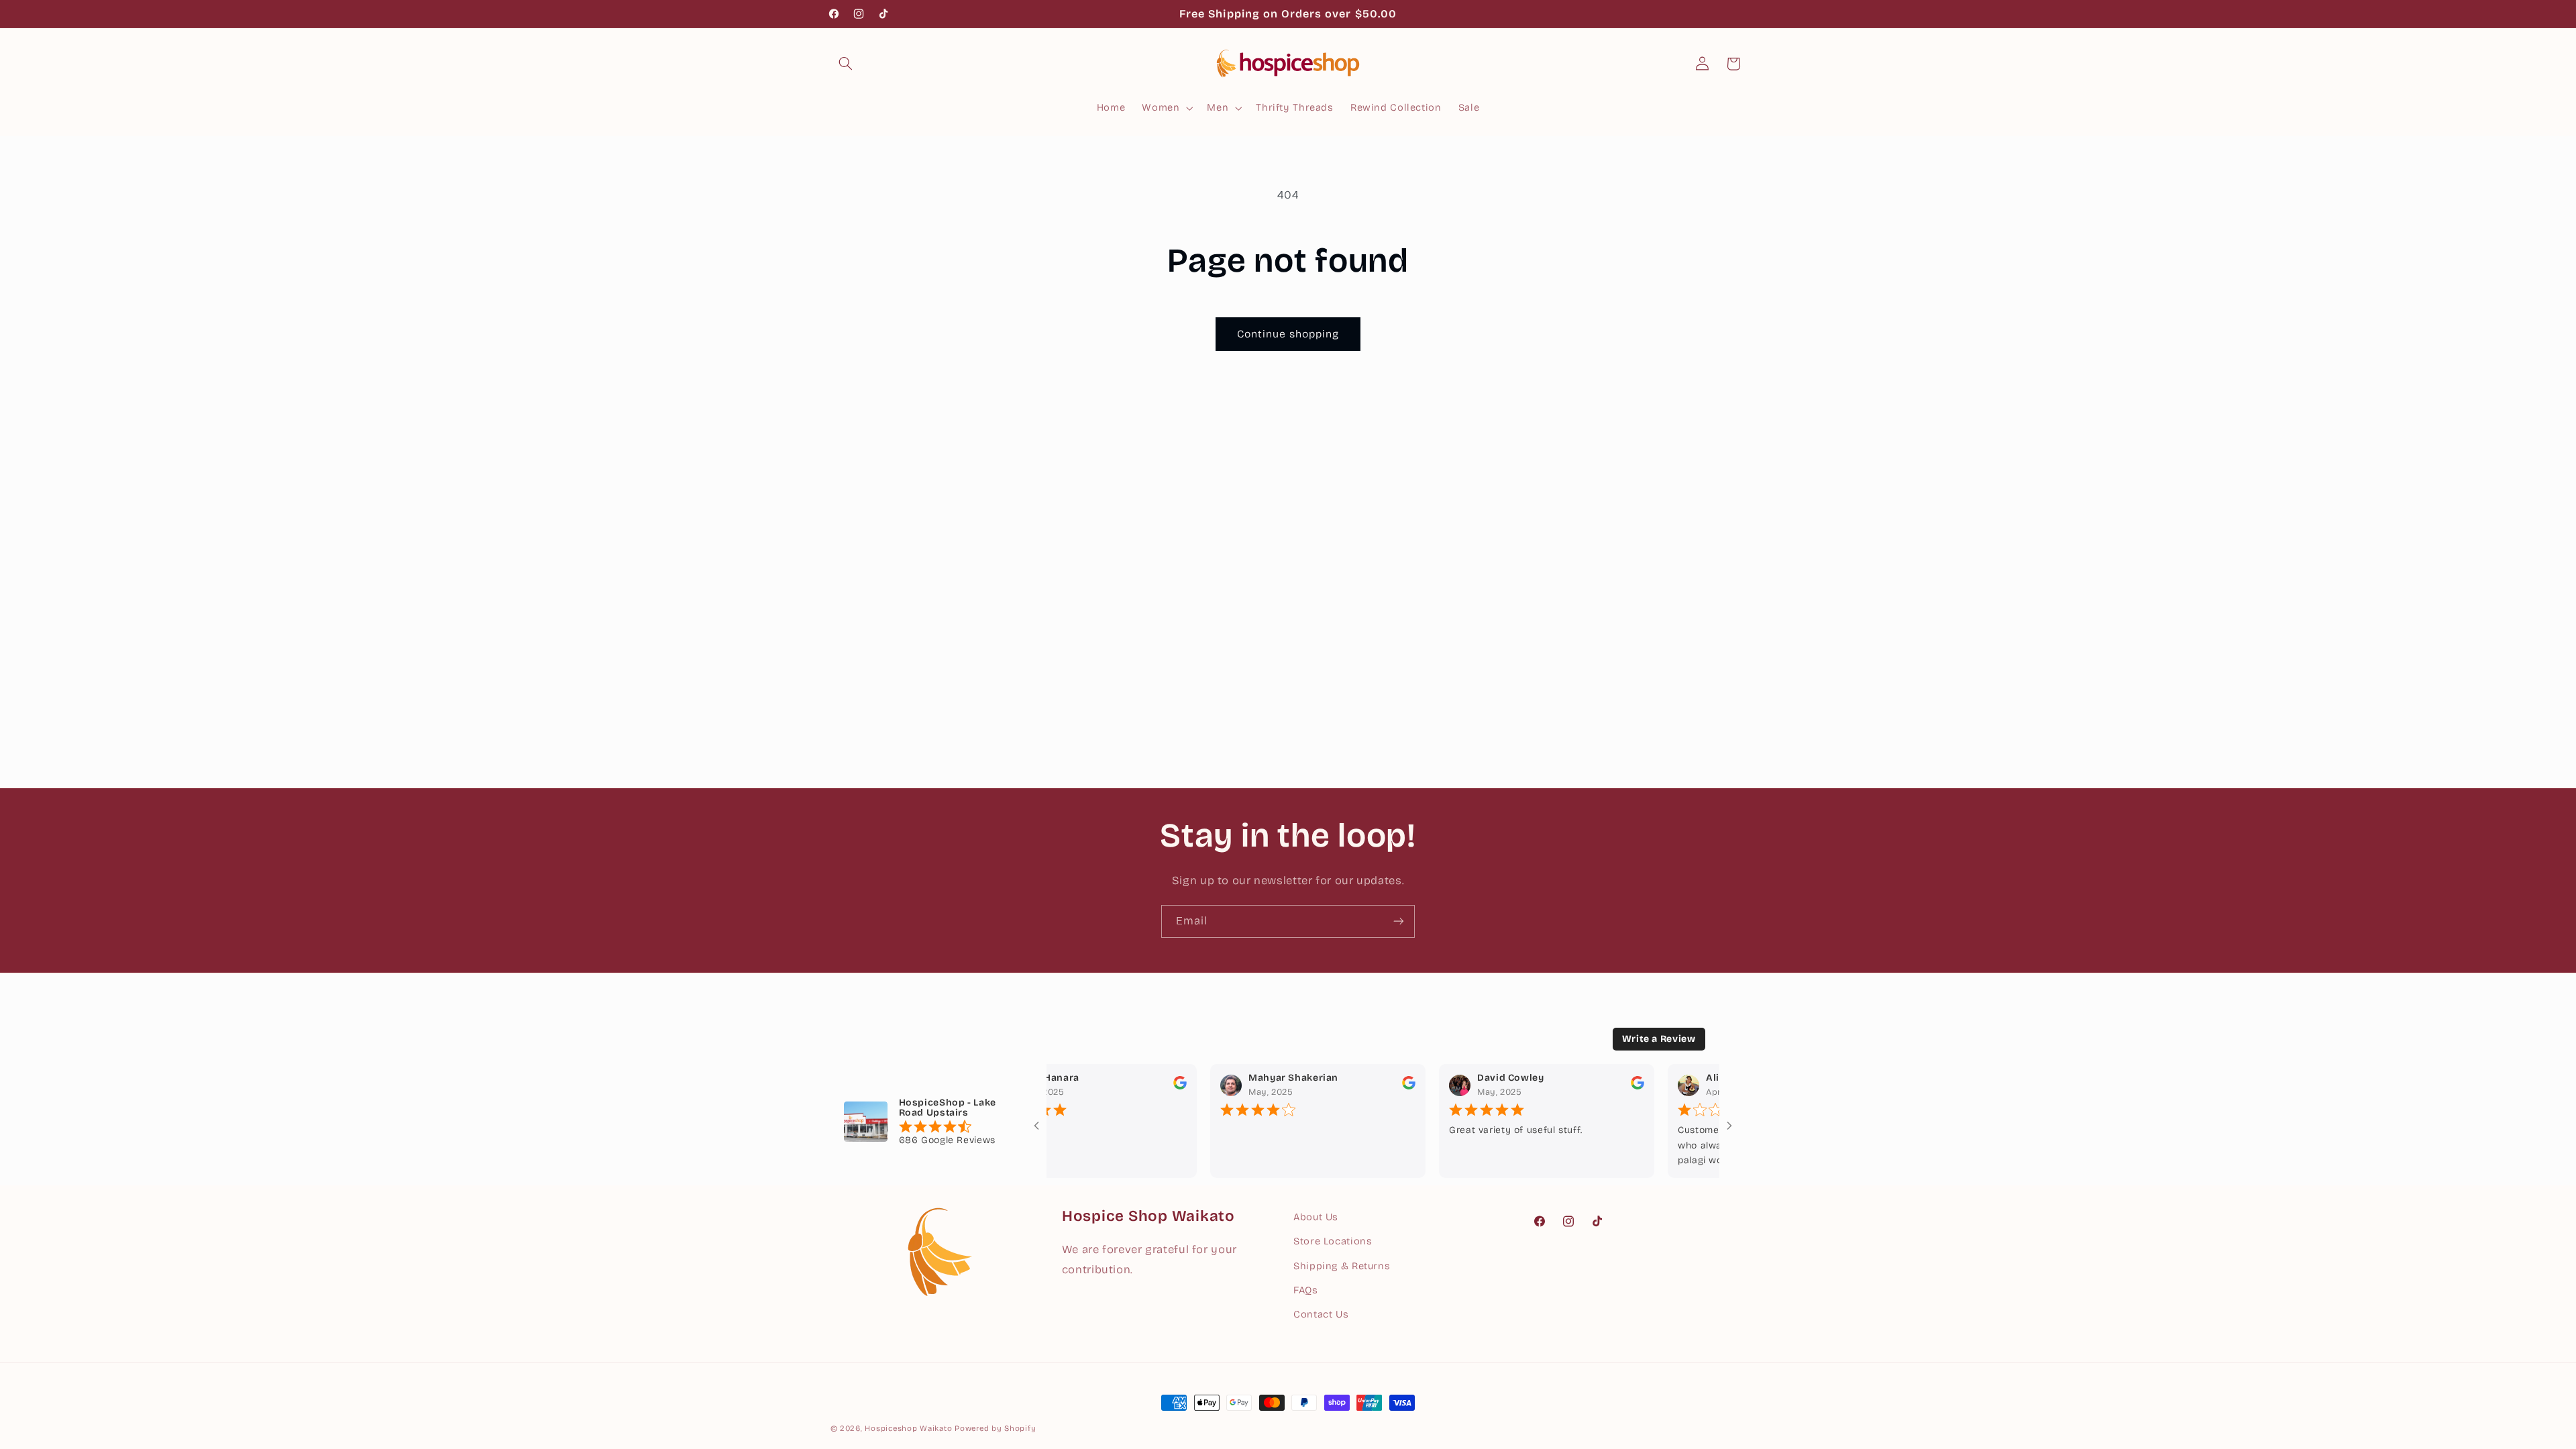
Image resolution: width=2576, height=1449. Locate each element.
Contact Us (1321, 1314)
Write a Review (1659, 1039)
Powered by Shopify (995, 1428)
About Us (1316, 1217)
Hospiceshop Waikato (908, 1428)
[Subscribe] (1399, 921)
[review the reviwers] (1137, 1086)
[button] (846, 64)
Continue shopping (1288, 334)
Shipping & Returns (1342, 1266)
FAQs (1306, 1290)
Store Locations (1333, 1241)
